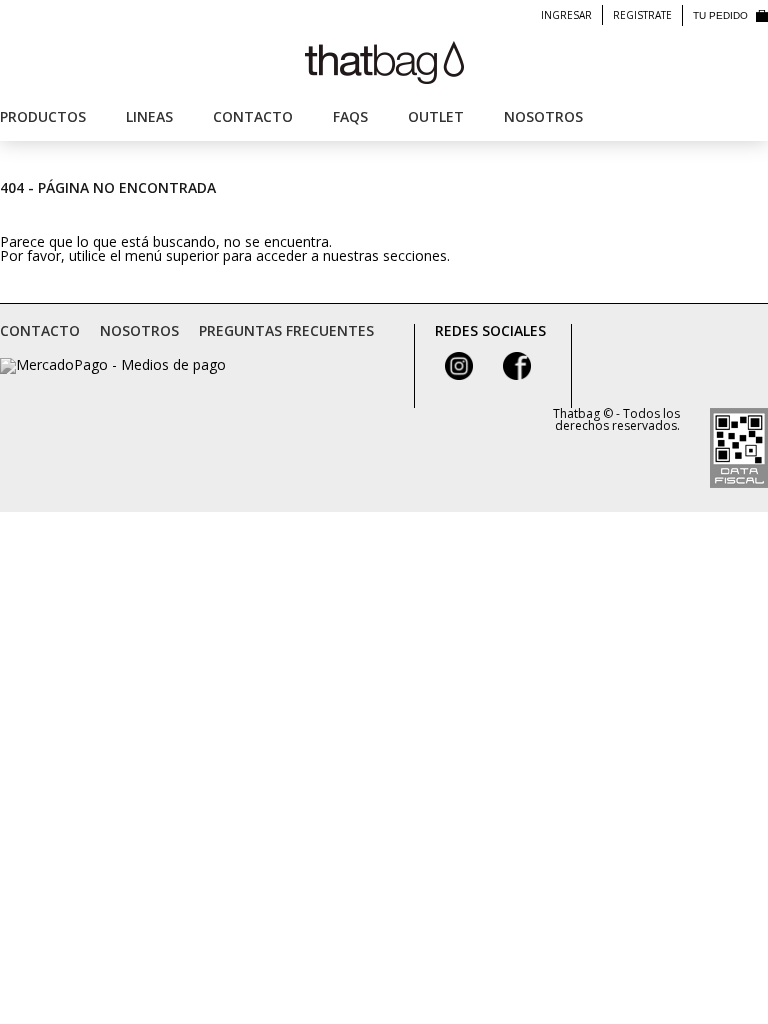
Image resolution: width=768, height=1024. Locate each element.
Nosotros (543, 116)
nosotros (139, 331)
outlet (436, 116)
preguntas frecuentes (286, 331)
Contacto (253, 116)
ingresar (566, 15)
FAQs (350, 116)
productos (43, 116)
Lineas (149, 116)
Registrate (642, 15)
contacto (40, 331)
